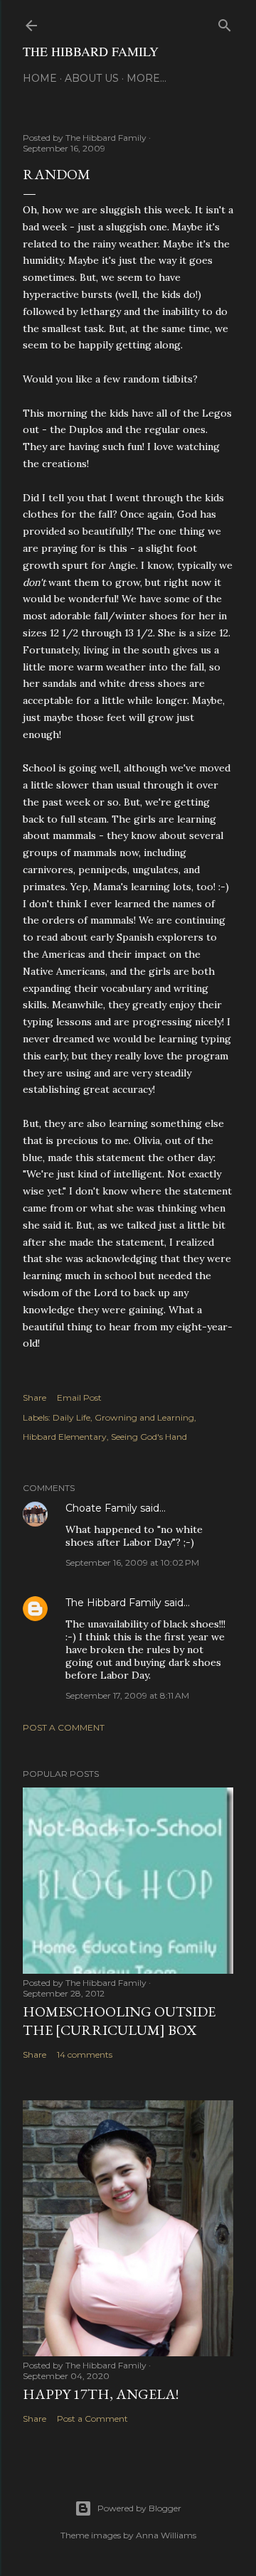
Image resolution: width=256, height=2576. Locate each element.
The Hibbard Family (91, 51)
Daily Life (71, 1417)
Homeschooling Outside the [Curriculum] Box (119, 2021)
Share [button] (34, 1397)
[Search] (225, 22)
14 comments (85, 2054)
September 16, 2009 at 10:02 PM (132, 1562)
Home (40, 78)
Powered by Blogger (139, 2508)
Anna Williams (166, 2535)
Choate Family (101, 1508)
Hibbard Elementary (65, 1437)
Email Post (79, 1397)
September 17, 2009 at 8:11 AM (127, 1695)
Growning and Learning (144, 1417)
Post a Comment (64, 1727)
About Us (92, 78)
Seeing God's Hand (149, 1437)
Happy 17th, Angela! (101, 2394)
